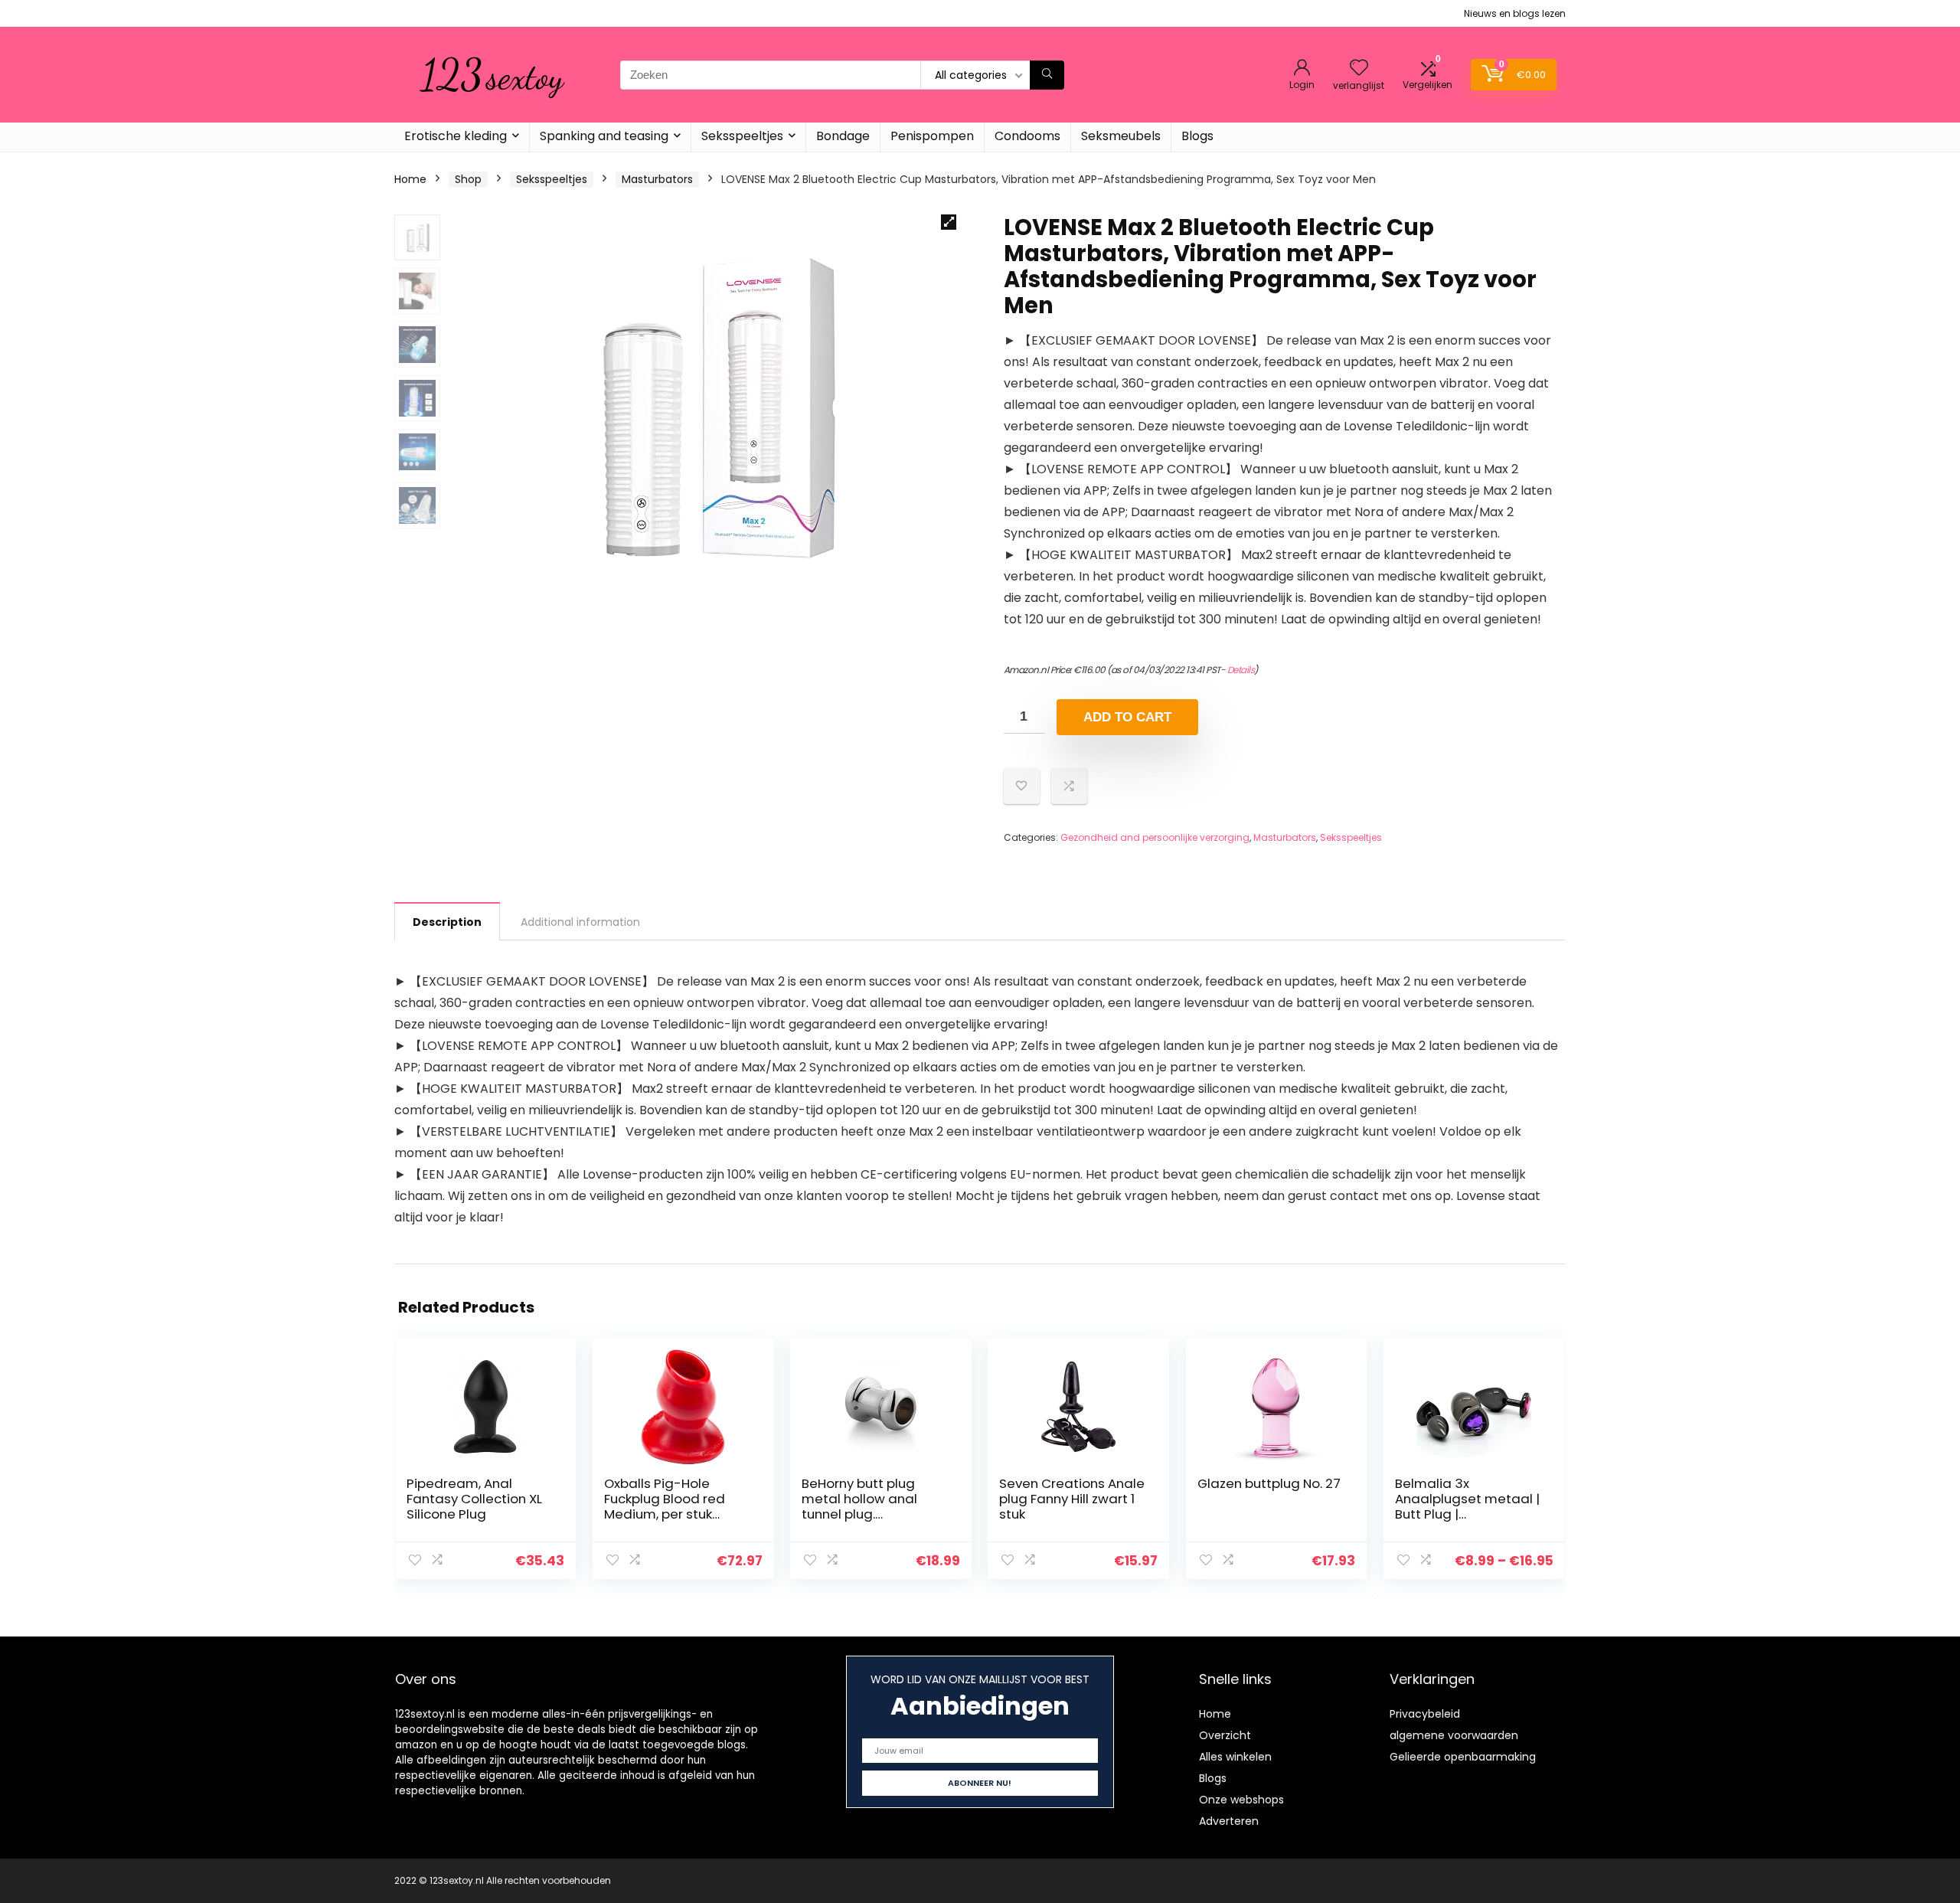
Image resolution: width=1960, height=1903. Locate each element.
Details (1241, 670)
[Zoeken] (1047, 75)
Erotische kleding (456, 136)
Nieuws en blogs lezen (1515, 13)
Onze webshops (1241, 1800)
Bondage (843, 136)
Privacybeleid (1425, 1714)
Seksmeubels (1121, 136)
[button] (949, 222)
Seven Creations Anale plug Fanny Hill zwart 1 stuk (1072, 1499)
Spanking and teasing (604, 136)
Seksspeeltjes (742, 136)
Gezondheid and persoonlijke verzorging (1155, 837)
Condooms (1027, 136)
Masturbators (657, 179)
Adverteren (1229, 1821)
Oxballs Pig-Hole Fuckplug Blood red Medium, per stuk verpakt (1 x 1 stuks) (665, 1506)
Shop (468, 179)
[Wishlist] (1359, 69)
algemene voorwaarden (1454, 1735)
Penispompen (932, 136)
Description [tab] (447, 922)
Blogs (1197, 136)
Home (410, 179)
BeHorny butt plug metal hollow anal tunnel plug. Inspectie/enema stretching (859, 1514)
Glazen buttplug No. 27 (1269, 1483)
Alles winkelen (1235, 1757)
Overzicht (1225, 1735)
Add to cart (1127, 717)
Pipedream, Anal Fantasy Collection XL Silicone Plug (474, 1499)
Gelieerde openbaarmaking (1463, 1757)
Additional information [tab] (580, 922)
